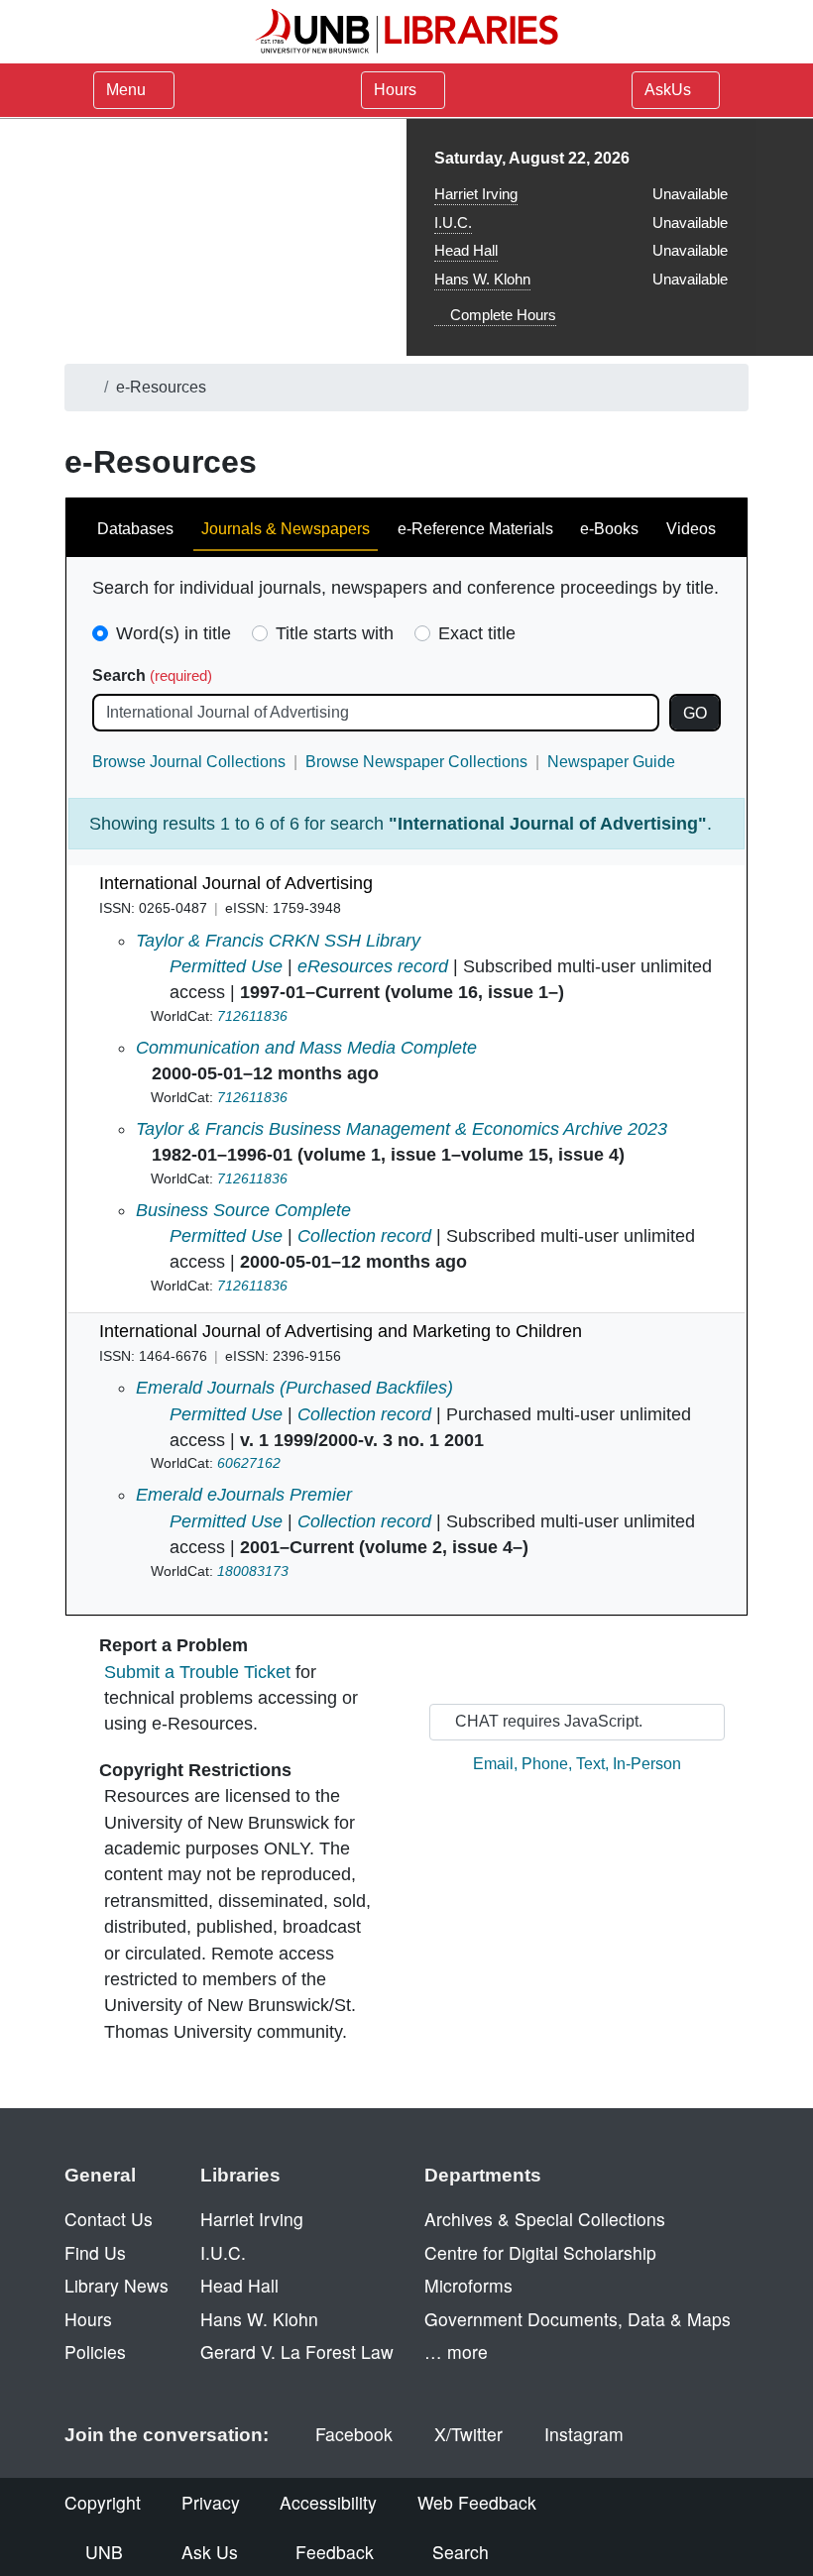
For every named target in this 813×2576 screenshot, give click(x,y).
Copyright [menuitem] (103, 2502)
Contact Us (109, 2219)
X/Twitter (468, 2434)
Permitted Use (226, 966)
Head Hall (466, 250)
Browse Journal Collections (189, 762)
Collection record (364, 1236)
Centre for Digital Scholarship (540, 2252)
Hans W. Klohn (482, 279)
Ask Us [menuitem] (210, 2552)
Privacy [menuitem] (211, 2502)
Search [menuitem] (461, 2552)
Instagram (584, 2434)
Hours (397, 90)
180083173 (253, 1571)
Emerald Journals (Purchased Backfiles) (294, 1388)
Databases (135, 529)
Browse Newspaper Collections (416, 762)
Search (152, 675)
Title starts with (335, 633)
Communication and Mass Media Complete (306, 1048)
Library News (116, 2285)
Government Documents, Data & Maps (578, 2319)
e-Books (609, 529)
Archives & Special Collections (545, 2219)
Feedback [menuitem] (335, 2552)
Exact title (477, 633)
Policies (95, 2352)
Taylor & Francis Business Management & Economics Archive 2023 (402, 1129)
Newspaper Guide (611, 762)
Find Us (95, 2252)
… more (456, 2352)
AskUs (670, 90)
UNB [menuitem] (104, 2552)
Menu (126, 90)
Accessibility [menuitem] (328, 2502)
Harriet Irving (476, 194)
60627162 (249, 1463)
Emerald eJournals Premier (244, 1495)
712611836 (252, 1016)
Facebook (354, 2434)
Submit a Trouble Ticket (197, 1672)
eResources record (373, 966)
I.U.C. (453, 223)
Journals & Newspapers (286, 529)
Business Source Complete (243, 1210)
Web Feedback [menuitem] (477, 2502)
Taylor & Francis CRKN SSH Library (278, 941)
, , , (577, 1764)
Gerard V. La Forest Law (297, 2352)
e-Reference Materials (475, 529)
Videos (691, 529)
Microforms (468, 2285)
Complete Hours (501, 315)
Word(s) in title (174, 633)
